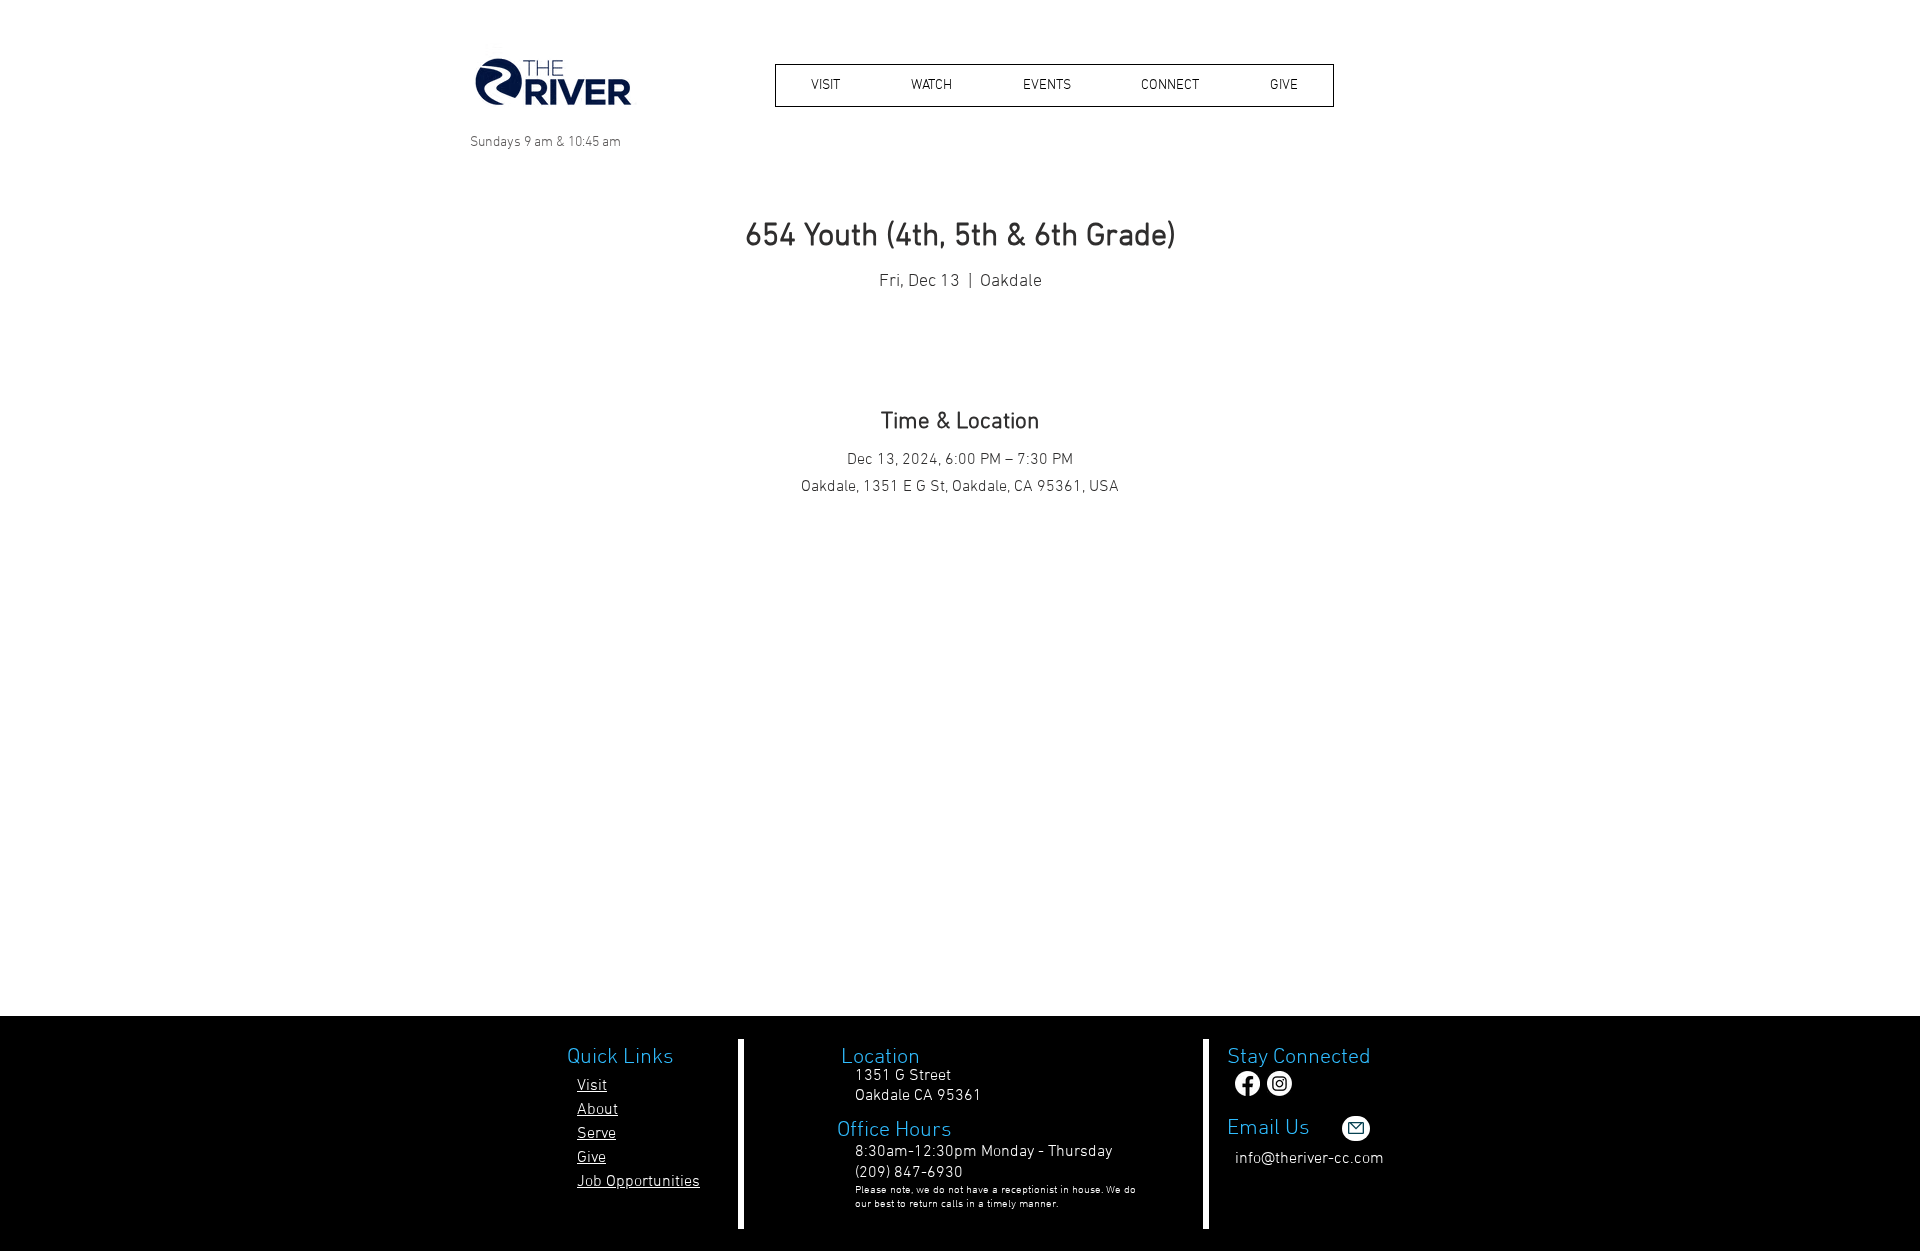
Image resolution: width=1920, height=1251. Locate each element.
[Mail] (1356, 1128)
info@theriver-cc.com (1309, 1159)
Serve (596, 1134)
